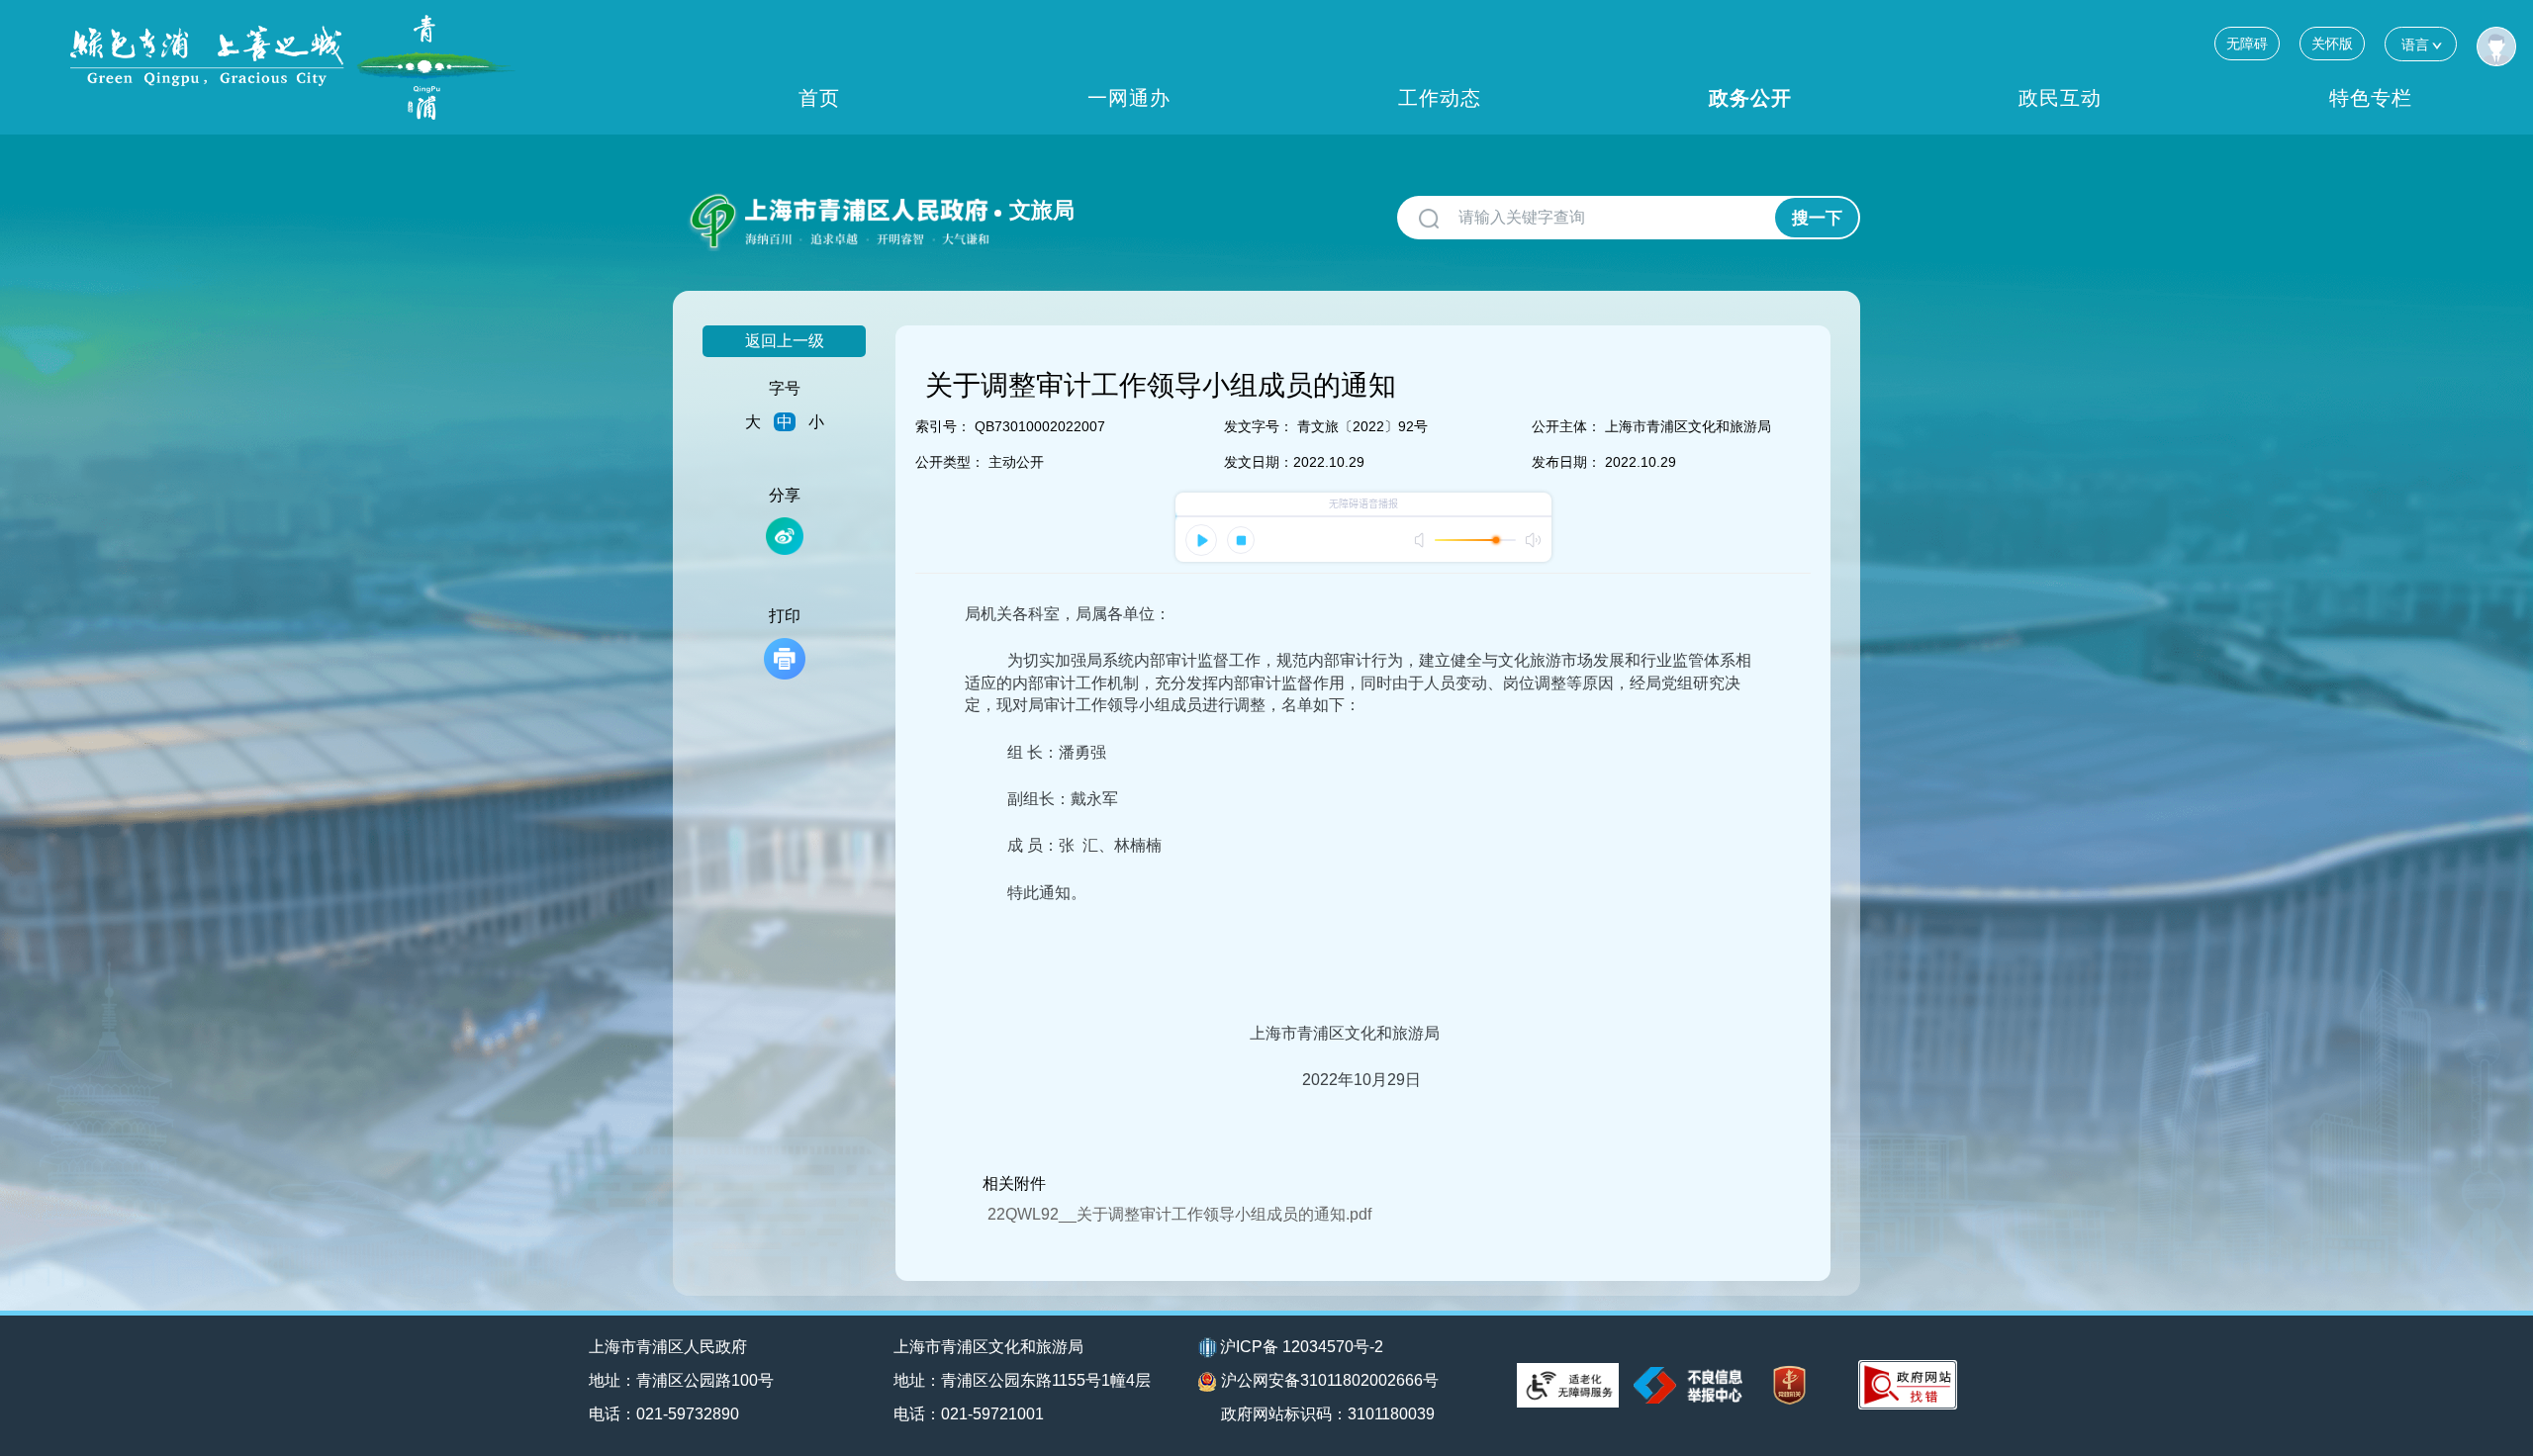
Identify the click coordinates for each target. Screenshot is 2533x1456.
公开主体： (1566, 426)
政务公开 (1750, 98)
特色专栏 (2371, 98)
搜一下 (1817, 218)
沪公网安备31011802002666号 (1330, 1380)
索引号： (943, 426)
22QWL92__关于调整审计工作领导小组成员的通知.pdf (1179, 1214)
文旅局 (1042, 210)
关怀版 (2332, 44)
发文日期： (1259, 462)
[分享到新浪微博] (785, 536)
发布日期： (1566, 462)
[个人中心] (2496, 46)
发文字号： (1259, 426)
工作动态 (1440, 98)
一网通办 (1129, 98)
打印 (785, 616)
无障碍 (2247, 44)
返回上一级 (785, 341)
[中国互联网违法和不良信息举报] (1688, 1385)
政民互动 (2060, 98)
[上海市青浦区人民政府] (293, 67)
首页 (819, 98)
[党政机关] (1789, 1385)
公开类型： (950, 462)
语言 (2415, 45)
